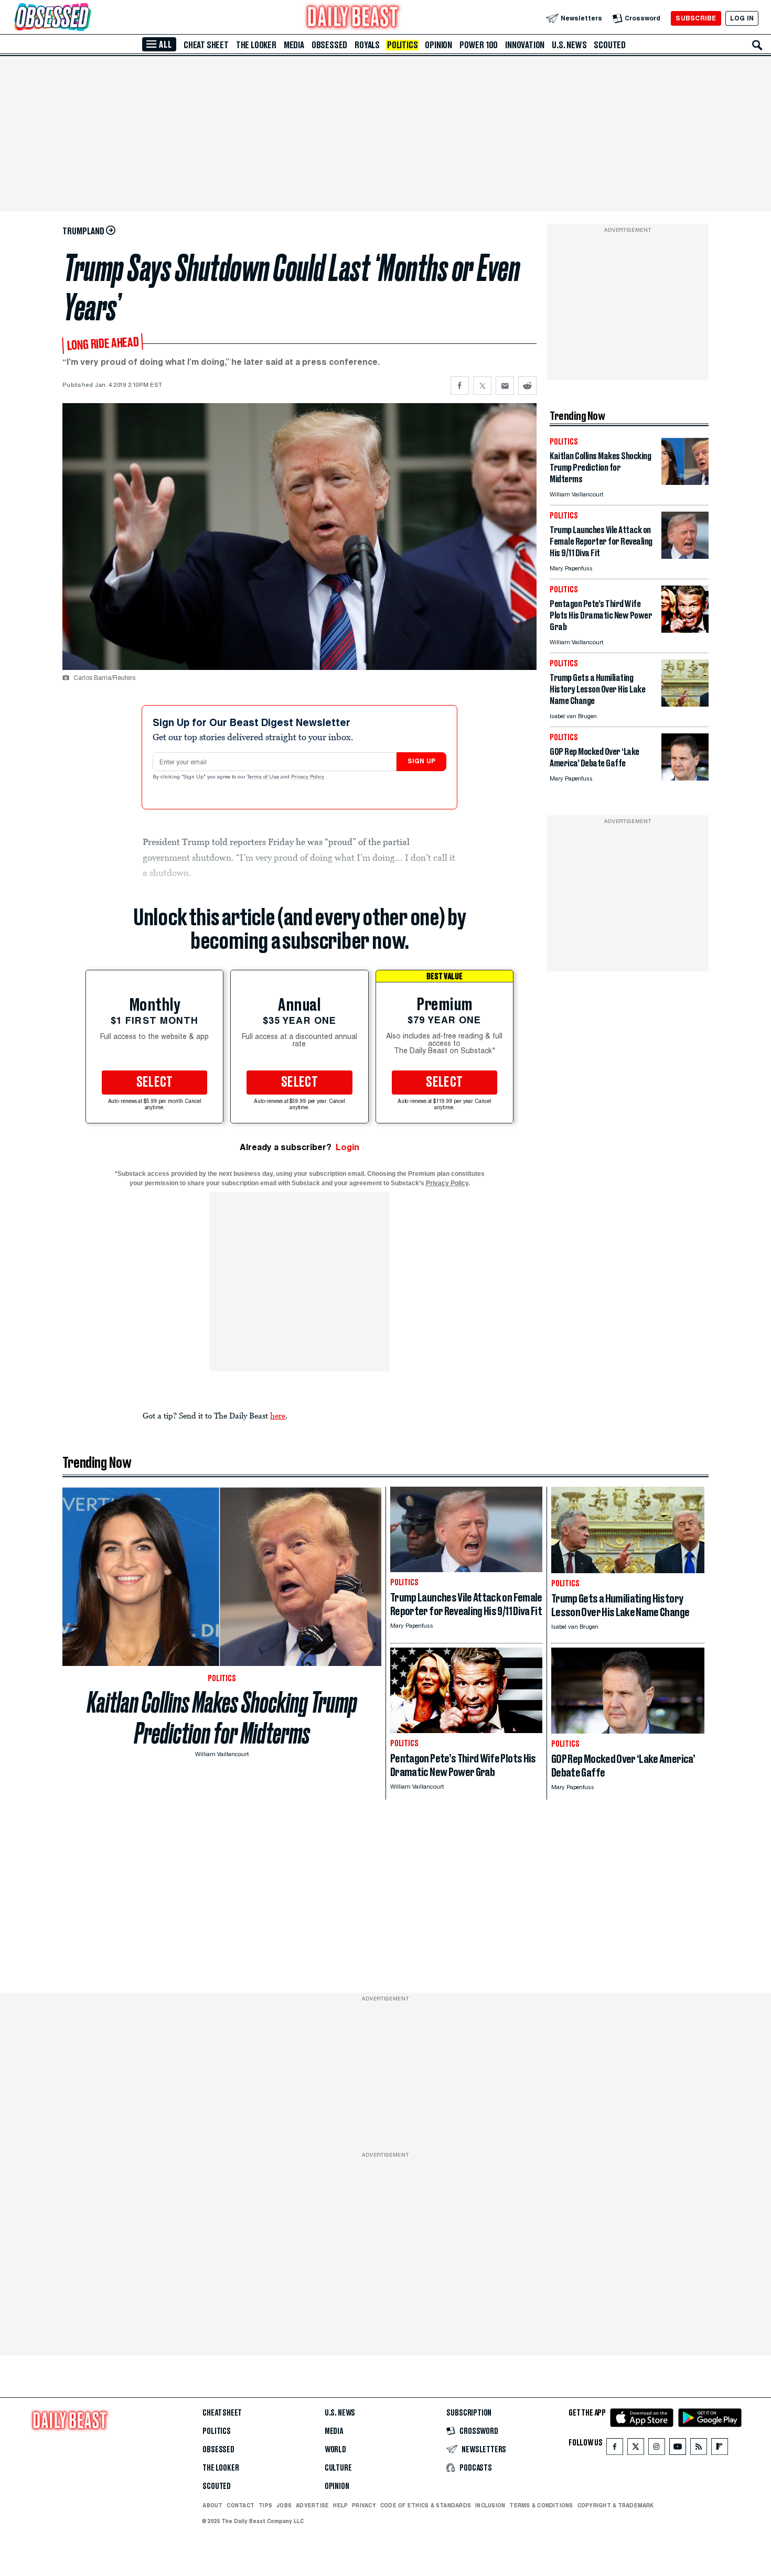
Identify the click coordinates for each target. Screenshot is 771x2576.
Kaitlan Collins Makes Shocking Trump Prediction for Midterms (222, 1718)
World (335, 2450)
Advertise (312, 2505)
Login (347, 1147)
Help (340, 2505)
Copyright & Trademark (616, 2505)
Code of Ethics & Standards (426, 2505)
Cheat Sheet (206, 45)
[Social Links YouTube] (678, 2449)
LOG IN (742, 18)
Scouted (610, 45)
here (278, 1415)
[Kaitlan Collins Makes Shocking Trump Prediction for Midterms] (685, 482)
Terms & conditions (541, 2505)
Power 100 (479, 45)
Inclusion (490, 2505)
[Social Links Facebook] (615, 2449)
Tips (265, 2505)
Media (294, 45)
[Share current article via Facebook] (460, 386)
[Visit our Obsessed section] (86, 18)
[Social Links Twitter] (636, 2449)
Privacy (364, 2505)
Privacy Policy (308, 777)
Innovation (525, 45)
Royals (367, 45)
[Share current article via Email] (505, 386)
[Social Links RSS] (699, 2449)
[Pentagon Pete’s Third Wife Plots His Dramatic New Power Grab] (685, 630)
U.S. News (569, 45)
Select (155, 1083)
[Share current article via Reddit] (527, 386)
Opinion (438, 45)
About (212, 2505)
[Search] (757, 45)
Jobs (284, 2505)
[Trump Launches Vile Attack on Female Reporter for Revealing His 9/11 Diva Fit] (685, 556)
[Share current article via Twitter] (482, 386)
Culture (338, 2468)
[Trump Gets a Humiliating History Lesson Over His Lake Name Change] (685, 704)
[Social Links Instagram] (657, 2449)
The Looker (256, 45)
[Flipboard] (719, 2449)
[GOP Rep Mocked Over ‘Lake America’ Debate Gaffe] (685, 778)
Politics (402, 45)
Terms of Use (264, 777)
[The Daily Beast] (353, 18)
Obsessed (329, 45)
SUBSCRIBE (696, 18)
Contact (240, 2505)
